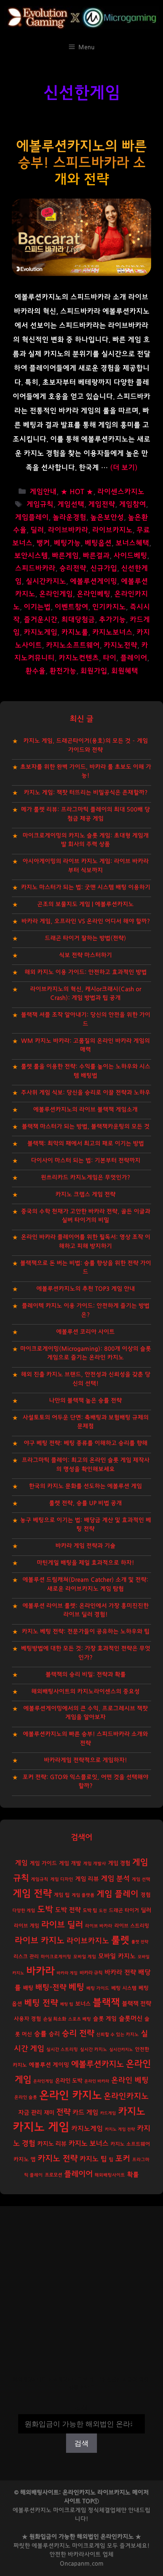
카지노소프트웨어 (73, 645)
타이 (110, 658)
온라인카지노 (126, 2096)
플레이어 (134, 658)
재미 (49, 2113)
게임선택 (71, 505)
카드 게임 (85, 2113)
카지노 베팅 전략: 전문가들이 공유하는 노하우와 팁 (86, 1631)
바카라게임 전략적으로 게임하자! (85, 1760)
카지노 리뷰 (52, 2144)
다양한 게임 (24, 1911)
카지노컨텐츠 (79, 658)
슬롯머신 (131, 2019)
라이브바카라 (68, 530)
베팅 (76, 1987)
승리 (54, 2034)
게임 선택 (141, 1879)
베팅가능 (67, 543)
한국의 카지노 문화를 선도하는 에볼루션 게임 (85, 1486)
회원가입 (94, 671)
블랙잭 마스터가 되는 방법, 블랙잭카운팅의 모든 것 (86, 1127)
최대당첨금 (78, 620)
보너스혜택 (132, 543)
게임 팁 (62, 1895)
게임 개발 (70, 1863)
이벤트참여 (71, 607)
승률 (40, 2034)
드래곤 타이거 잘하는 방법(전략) (85, 938)
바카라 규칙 (91, 1973)
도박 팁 (90, 1910)
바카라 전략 (120, 1972)
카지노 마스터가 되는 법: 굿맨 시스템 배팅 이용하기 (86, 887)
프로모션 (53, 2175)
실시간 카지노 (94, 2050)
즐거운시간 (41, 620)
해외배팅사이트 (110, 2175)
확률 (133, 2174)
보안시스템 (31, 556)
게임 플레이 (118, 1894)
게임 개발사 (95, 1864)
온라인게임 (56, 594)
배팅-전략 (51, 1988)
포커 (123, 2159)
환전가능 (63, 671)
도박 (45, 1909)
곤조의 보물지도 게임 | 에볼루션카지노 (85, 904)
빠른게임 (65, 556)
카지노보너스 (112, 632)
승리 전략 (78, 2033)
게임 (21, 1863)
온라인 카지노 (70, 2096)
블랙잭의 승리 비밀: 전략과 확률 (86, 1674)
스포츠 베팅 (80, 2019)
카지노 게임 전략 (120, 2129)
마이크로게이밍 (56, 1957)
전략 (63, 2112)
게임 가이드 (43, 1863)
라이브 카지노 (40, 1941)
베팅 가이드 (98, 1988)
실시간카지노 (46, 582)
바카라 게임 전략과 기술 (85, 1546)
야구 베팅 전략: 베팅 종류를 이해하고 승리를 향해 (86, 1443)
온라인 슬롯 (26, 2097)
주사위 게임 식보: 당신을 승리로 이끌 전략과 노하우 (86, 1093)
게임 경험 (119, 1863)
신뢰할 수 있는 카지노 (118, 2035)
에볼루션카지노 (98, 2064)
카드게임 (108, 2113)
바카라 (40, 1971)
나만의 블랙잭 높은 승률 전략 (85, 1401)
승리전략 (73, 568)
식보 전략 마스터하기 (85, 955)
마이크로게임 (89, 2546)
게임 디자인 (62, 1879)
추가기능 (112, 620)
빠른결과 (96, 556)
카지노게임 (41, 632)
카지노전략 (120, 645)
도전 (103, 1911)
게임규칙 (40, 505)
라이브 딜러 (62, 1925)
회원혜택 (125, 671)
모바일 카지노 (117, 1956)
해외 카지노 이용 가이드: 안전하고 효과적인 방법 (86, 972)
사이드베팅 (130, 556)
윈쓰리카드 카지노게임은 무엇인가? (85, 1177)
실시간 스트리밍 (62, 2050)
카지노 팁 (93, 2159)
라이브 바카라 (99, 1926)
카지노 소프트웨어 (130, 2144)
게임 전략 (32, 1894)
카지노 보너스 (88, 2144)
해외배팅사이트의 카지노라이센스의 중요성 (85, 1691)
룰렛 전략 (140, 1942)
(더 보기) (124, 468)
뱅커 (43, 543)
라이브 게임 (27, 1926)
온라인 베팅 (130, 2080)
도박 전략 (68, 1910)
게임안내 (43, 492)
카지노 (132, 2112)
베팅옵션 (98, 543)
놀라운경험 (69, 518)
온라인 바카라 (97, 2081)
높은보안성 (107, 518)
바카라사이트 (84, 2554)
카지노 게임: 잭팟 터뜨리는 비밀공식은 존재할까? (86, 793)
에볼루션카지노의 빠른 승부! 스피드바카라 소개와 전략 (81, 163)
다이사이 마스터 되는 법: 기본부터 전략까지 (86, 1160)
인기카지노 (109, 607)
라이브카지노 (112, 530)
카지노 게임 (41, 2127)
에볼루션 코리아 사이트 (85, 1332)
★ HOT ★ (77, 492)
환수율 (35, 671)
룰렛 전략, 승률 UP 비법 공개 (85, 1503)
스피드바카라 (35, 568)
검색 (81, 2409)
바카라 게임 (67, 1973)
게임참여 (133, 505)
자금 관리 (30, 2113)
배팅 (28, 1988)
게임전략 (102, 505)
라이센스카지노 (121, 492)
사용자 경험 (27, 2019)
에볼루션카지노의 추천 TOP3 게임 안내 (86, 1289)
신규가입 (104, 568)
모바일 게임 (85, 1957)
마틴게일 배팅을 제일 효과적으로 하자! (85, 1563)
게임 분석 (115, 1879)
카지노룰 (75, 632)
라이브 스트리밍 (132, 1926)
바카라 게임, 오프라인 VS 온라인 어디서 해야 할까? (86, 921)
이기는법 (37, 607)
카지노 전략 (58, 2159)
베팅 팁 (67, 2004)
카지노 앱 (25, 2159)
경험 (146, 1895)
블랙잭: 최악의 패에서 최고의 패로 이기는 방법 (86, 1144)
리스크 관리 (26, 1957)
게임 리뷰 (87, 1879)
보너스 (83, 2004)
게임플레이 (32, 518)
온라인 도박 (69, 2081)
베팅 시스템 (124, 1988)
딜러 (37, 530)
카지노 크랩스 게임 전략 (85, 1194)
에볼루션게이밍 (94, 582)
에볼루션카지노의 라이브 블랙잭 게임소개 (85, 1110)
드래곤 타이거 (124, 1911)
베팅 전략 (41, 2003)
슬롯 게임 (105, 2019)
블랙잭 (106, 2003)
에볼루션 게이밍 (49, 2065)
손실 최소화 (55, 2019)
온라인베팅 (94, 594)
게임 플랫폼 (83, 1895)
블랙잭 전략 (136, 2004)
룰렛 (120, 1940)
